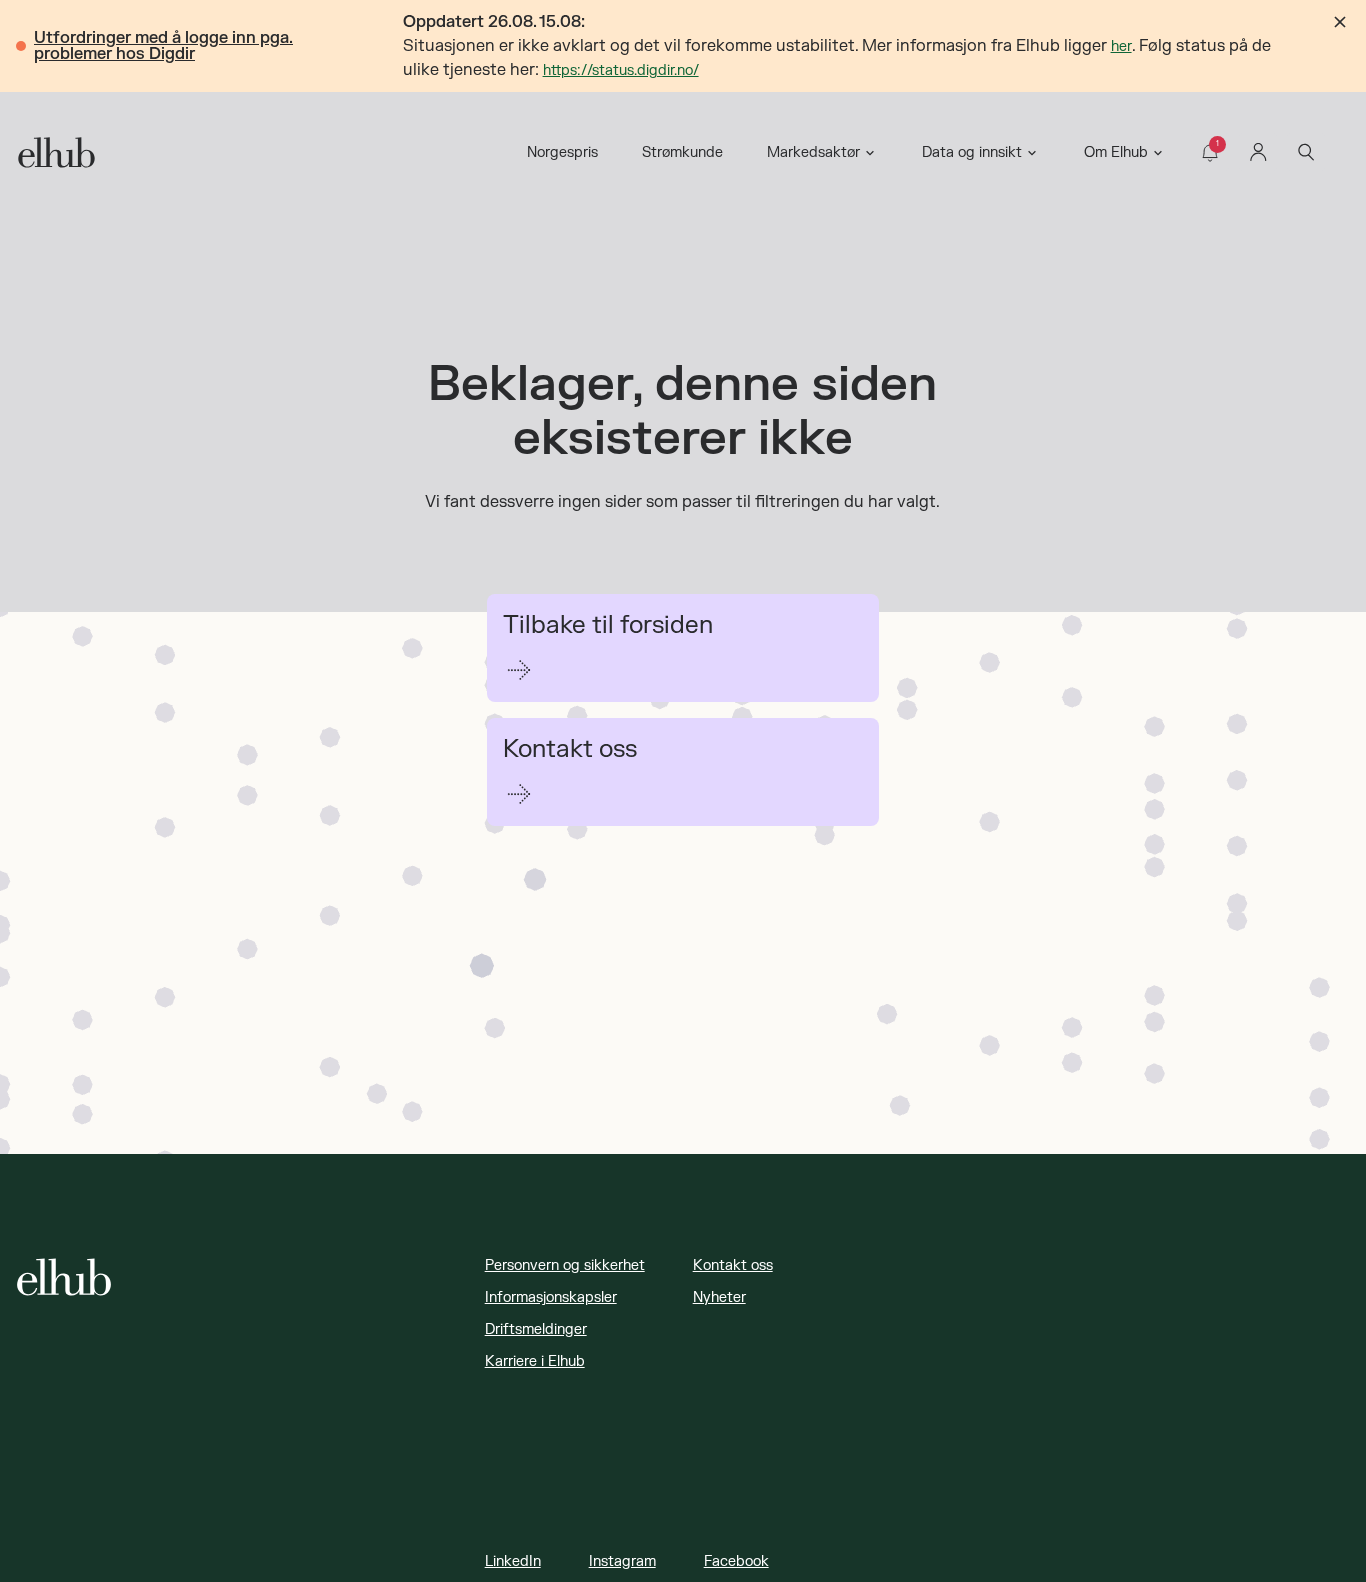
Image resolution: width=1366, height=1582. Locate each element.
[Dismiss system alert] (1340, 22)
